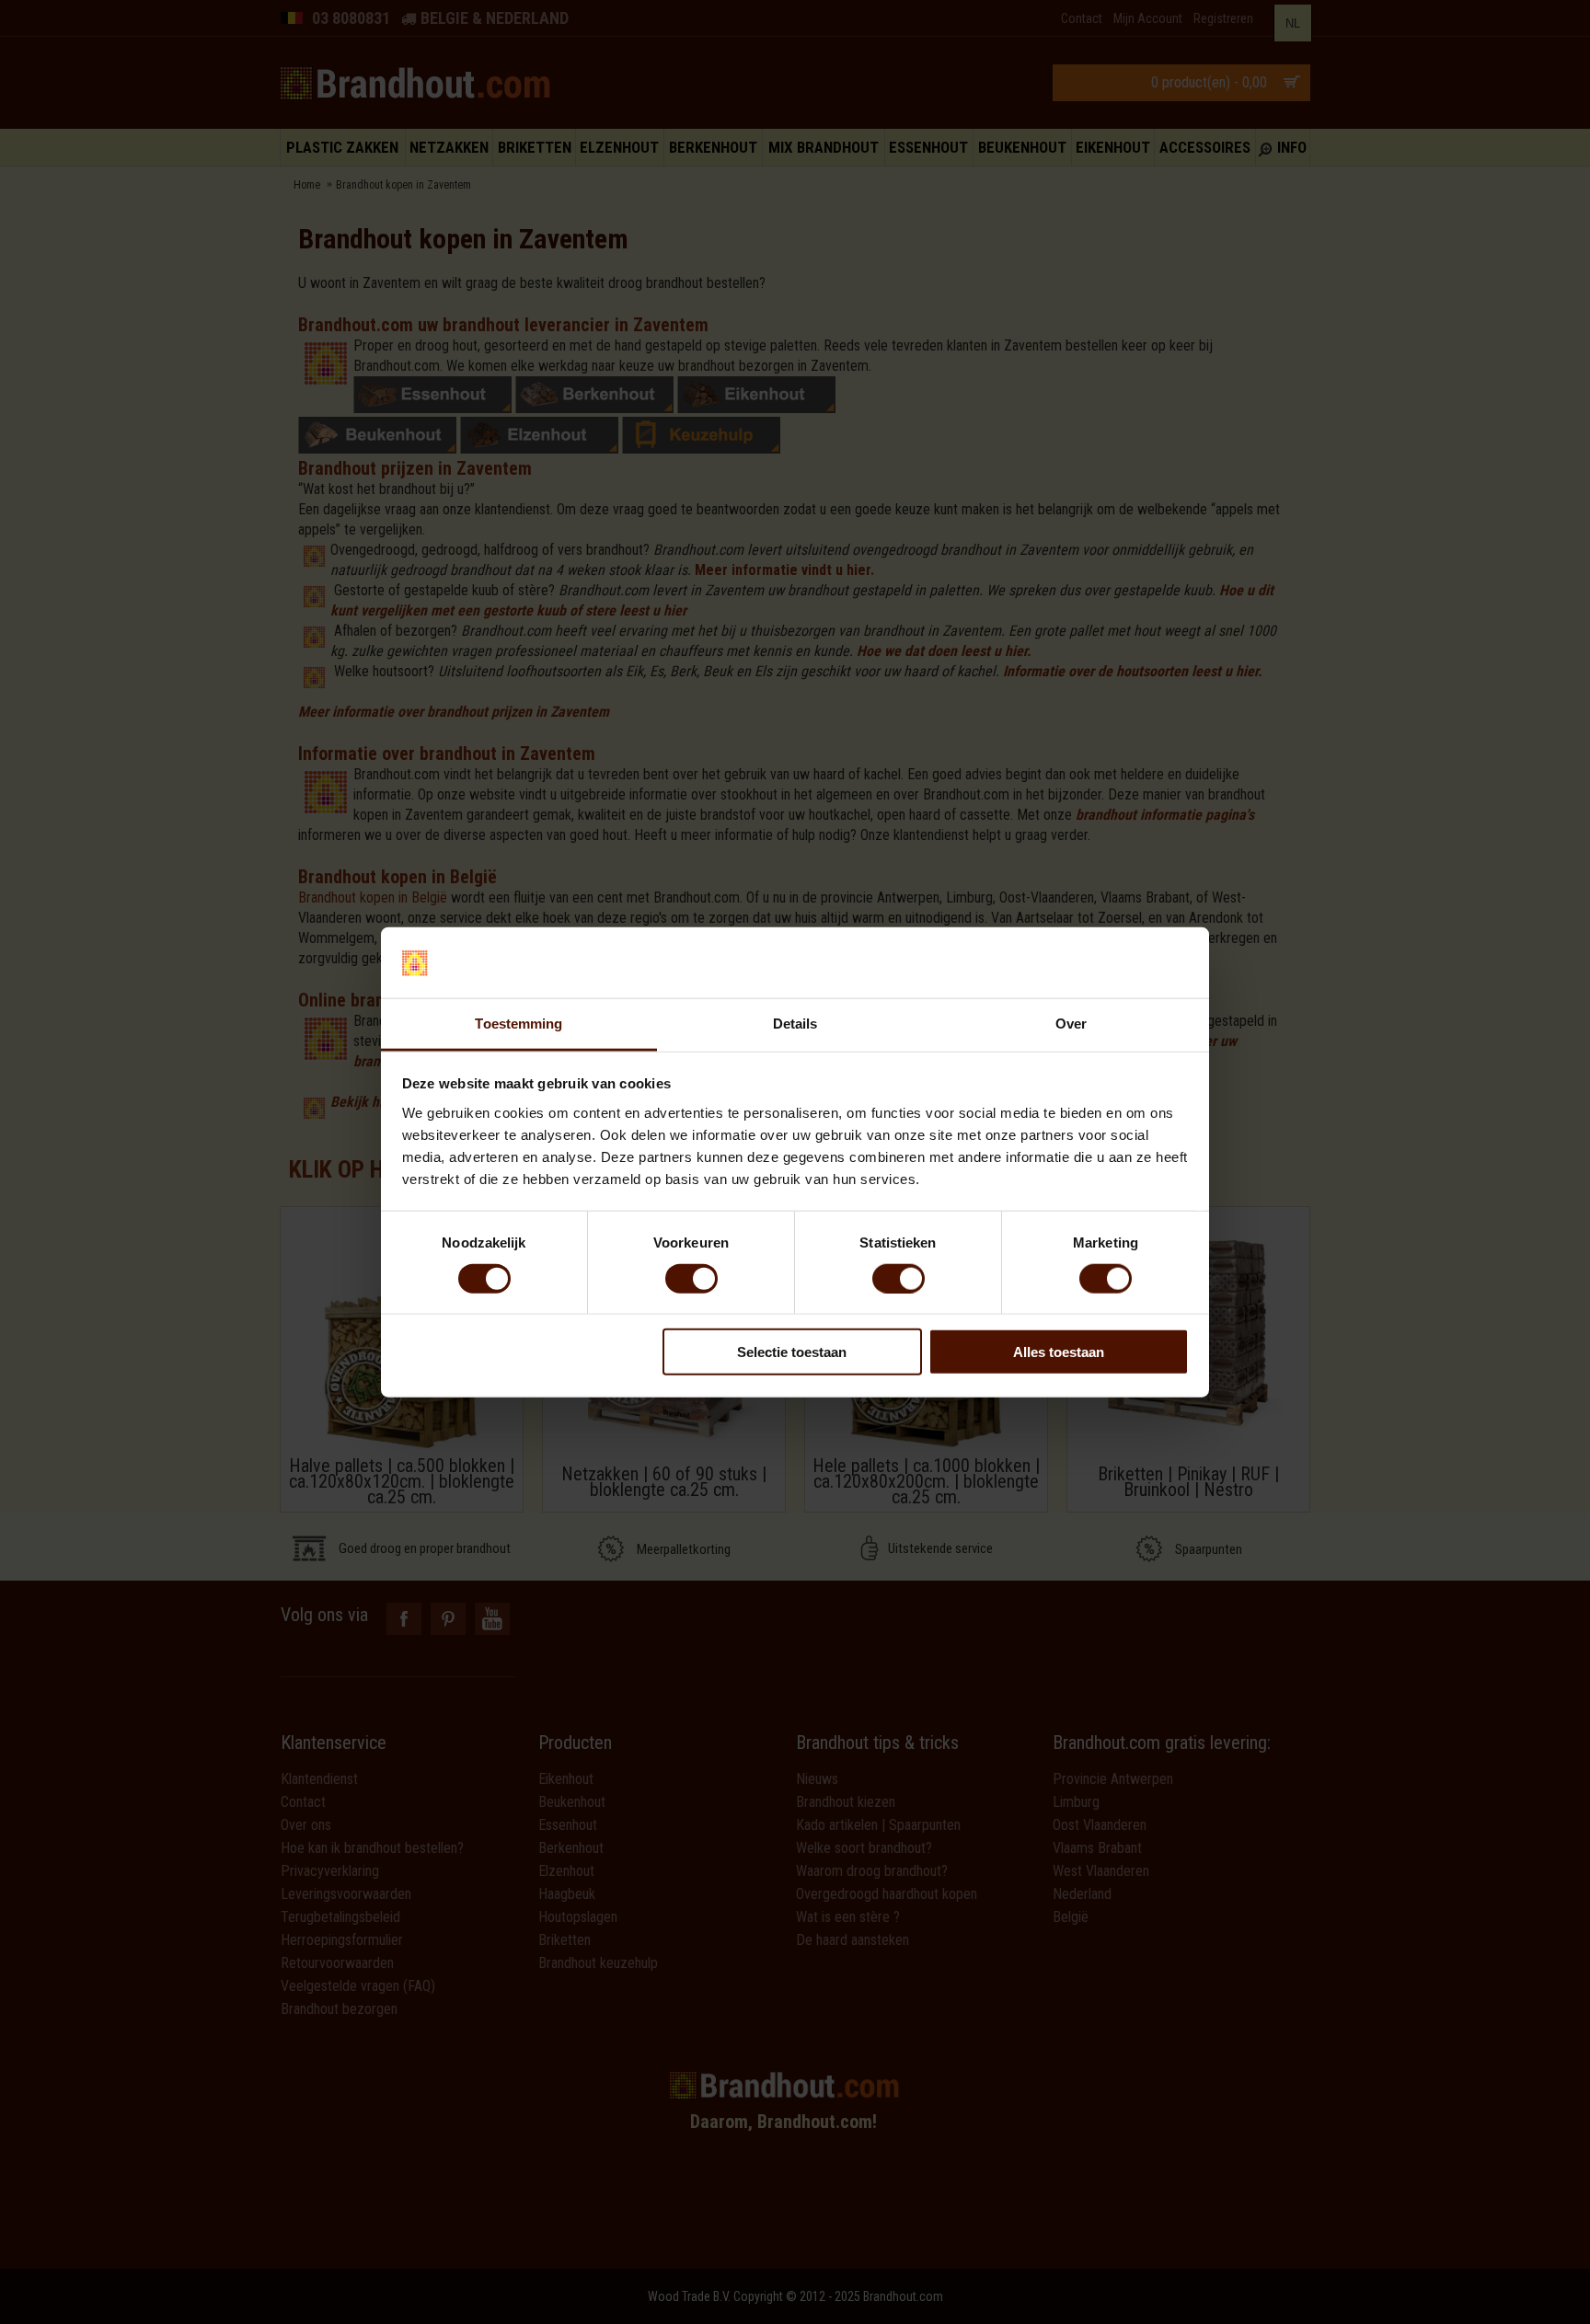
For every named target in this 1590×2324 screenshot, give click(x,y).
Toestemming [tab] (518, 1024)
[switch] (691, 1278)
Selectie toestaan (792, 1352)
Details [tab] (795, 1024)
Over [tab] (1071, 1024)
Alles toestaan (1059, 1352)
